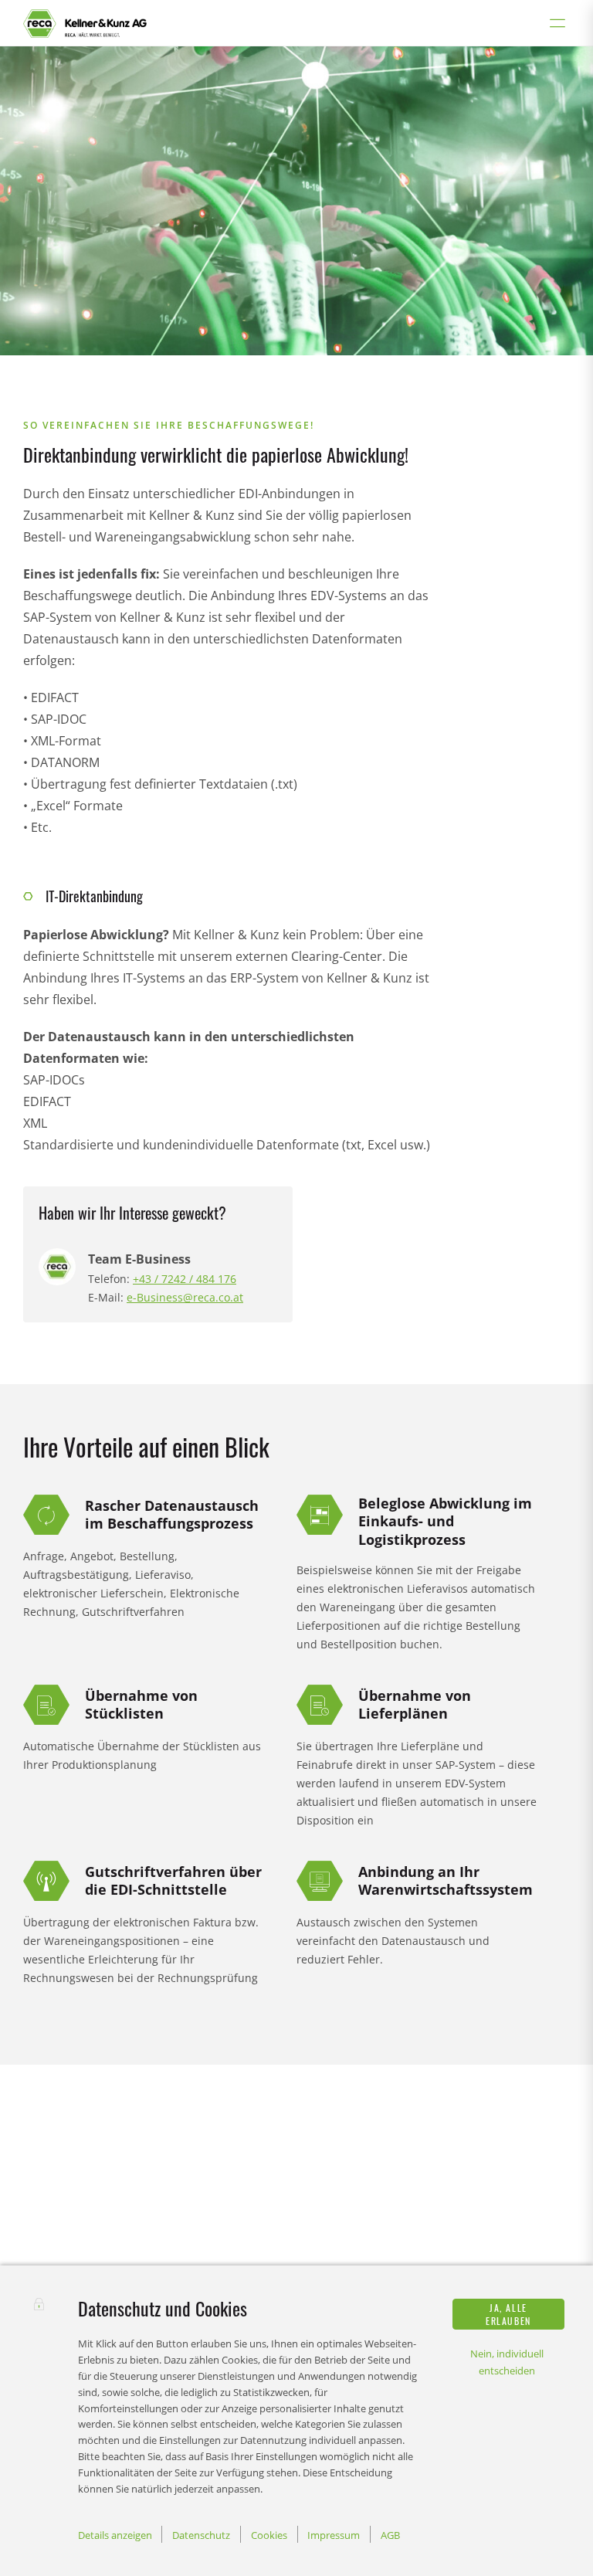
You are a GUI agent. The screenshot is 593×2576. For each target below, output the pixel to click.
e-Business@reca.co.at (185, 1297)
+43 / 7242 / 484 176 (185, 1279)
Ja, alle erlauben (508, 2314)
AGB (390, 2535)
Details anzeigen (115, 2535)
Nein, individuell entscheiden (507, 2362)
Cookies (269, 2535)
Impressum (334, 2535)
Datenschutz (201, 2535)
